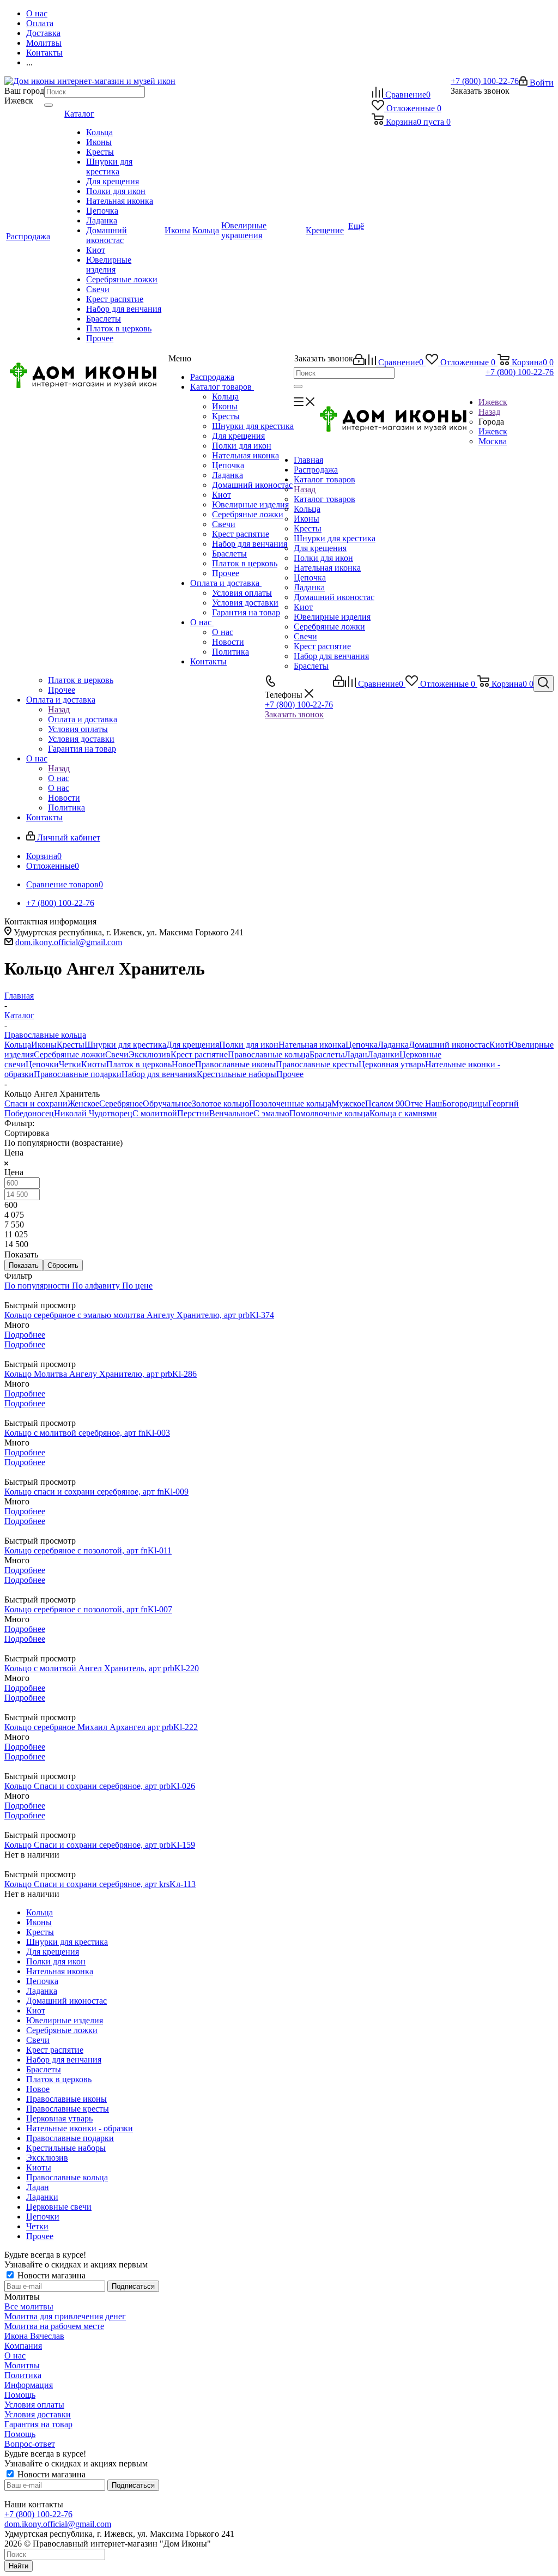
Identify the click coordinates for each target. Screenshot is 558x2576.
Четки (70, 1064)
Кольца (225, 397)
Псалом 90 (385, 1103)
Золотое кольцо (220, 1103)
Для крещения (238, 436)
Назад (489, 412)
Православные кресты (317, 1064)
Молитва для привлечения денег (65, 2316)
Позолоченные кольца (290, 1103)
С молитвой (155, 1113)
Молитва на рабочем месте (54, 2326)
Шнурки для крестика (253, 426)
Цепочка (228, 465)
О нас (202, 622)
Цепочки (42, 1064)
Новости (228, 642)
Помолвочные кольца (329, 1113)
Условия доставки (245, 603)
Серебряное (121, 1103)
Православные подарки (78, 1074)
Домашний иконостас (252, 485)
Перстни (193, 1113)
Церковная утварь (392, 1064)
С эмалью (271, 1113)
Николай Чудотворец (93, 1113)
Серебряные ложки (248, 514)
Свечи (224, 524)
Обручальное (167, 1103)
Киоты (94, 1064)
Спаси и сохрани (36, 1103)
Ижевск (493, 431)
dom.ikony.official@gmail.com (69, 942)
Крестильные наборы (236, 1074)
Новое (183, 1064)
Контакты (208, 661)
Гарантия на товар (246, 612)
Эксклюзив (150, 1054)
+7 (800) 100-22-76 (485, 81)
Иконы (225, 406)
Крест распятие (241, 534)
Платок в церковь (245, 563)
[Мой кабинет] (359, 362)
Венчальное (231, 1113)
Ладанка (228, 475)
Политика (231, 652)
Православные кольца (269, 1054)
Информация (29, 2385)
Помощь (20, 2395)
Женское (83, 1103)
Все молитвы (29, 2306)
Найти (19, 2566)
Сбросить (63, 1265)
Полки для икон (242, 446)
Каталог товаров (222, 387)
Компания (23, 2346)
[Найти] (48, 105)
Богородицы (465, 1103)
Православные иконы (235, 1064)
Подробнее (25, 1335)
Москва (493, 441)
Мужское (348, 1103)
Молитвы (22, 2365)
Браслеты (229, 554)
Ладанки (383, 1054)
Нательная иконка (245, 455)
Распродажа (212, 377)
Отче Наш (423, 1103)
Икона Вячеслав (34, 2336)
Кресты (226, 416)
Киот (222, 495)
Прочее (226, 573)
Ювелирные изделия (250, 504)
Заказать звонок (294, 714)
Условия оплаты (242, 593)
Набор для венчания (250, 544)
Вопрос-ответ (30, 2444)
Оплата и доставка (226, 583)
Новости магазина (50, 2275)
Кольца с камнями (403, 1113)
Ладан (356, 1054)
